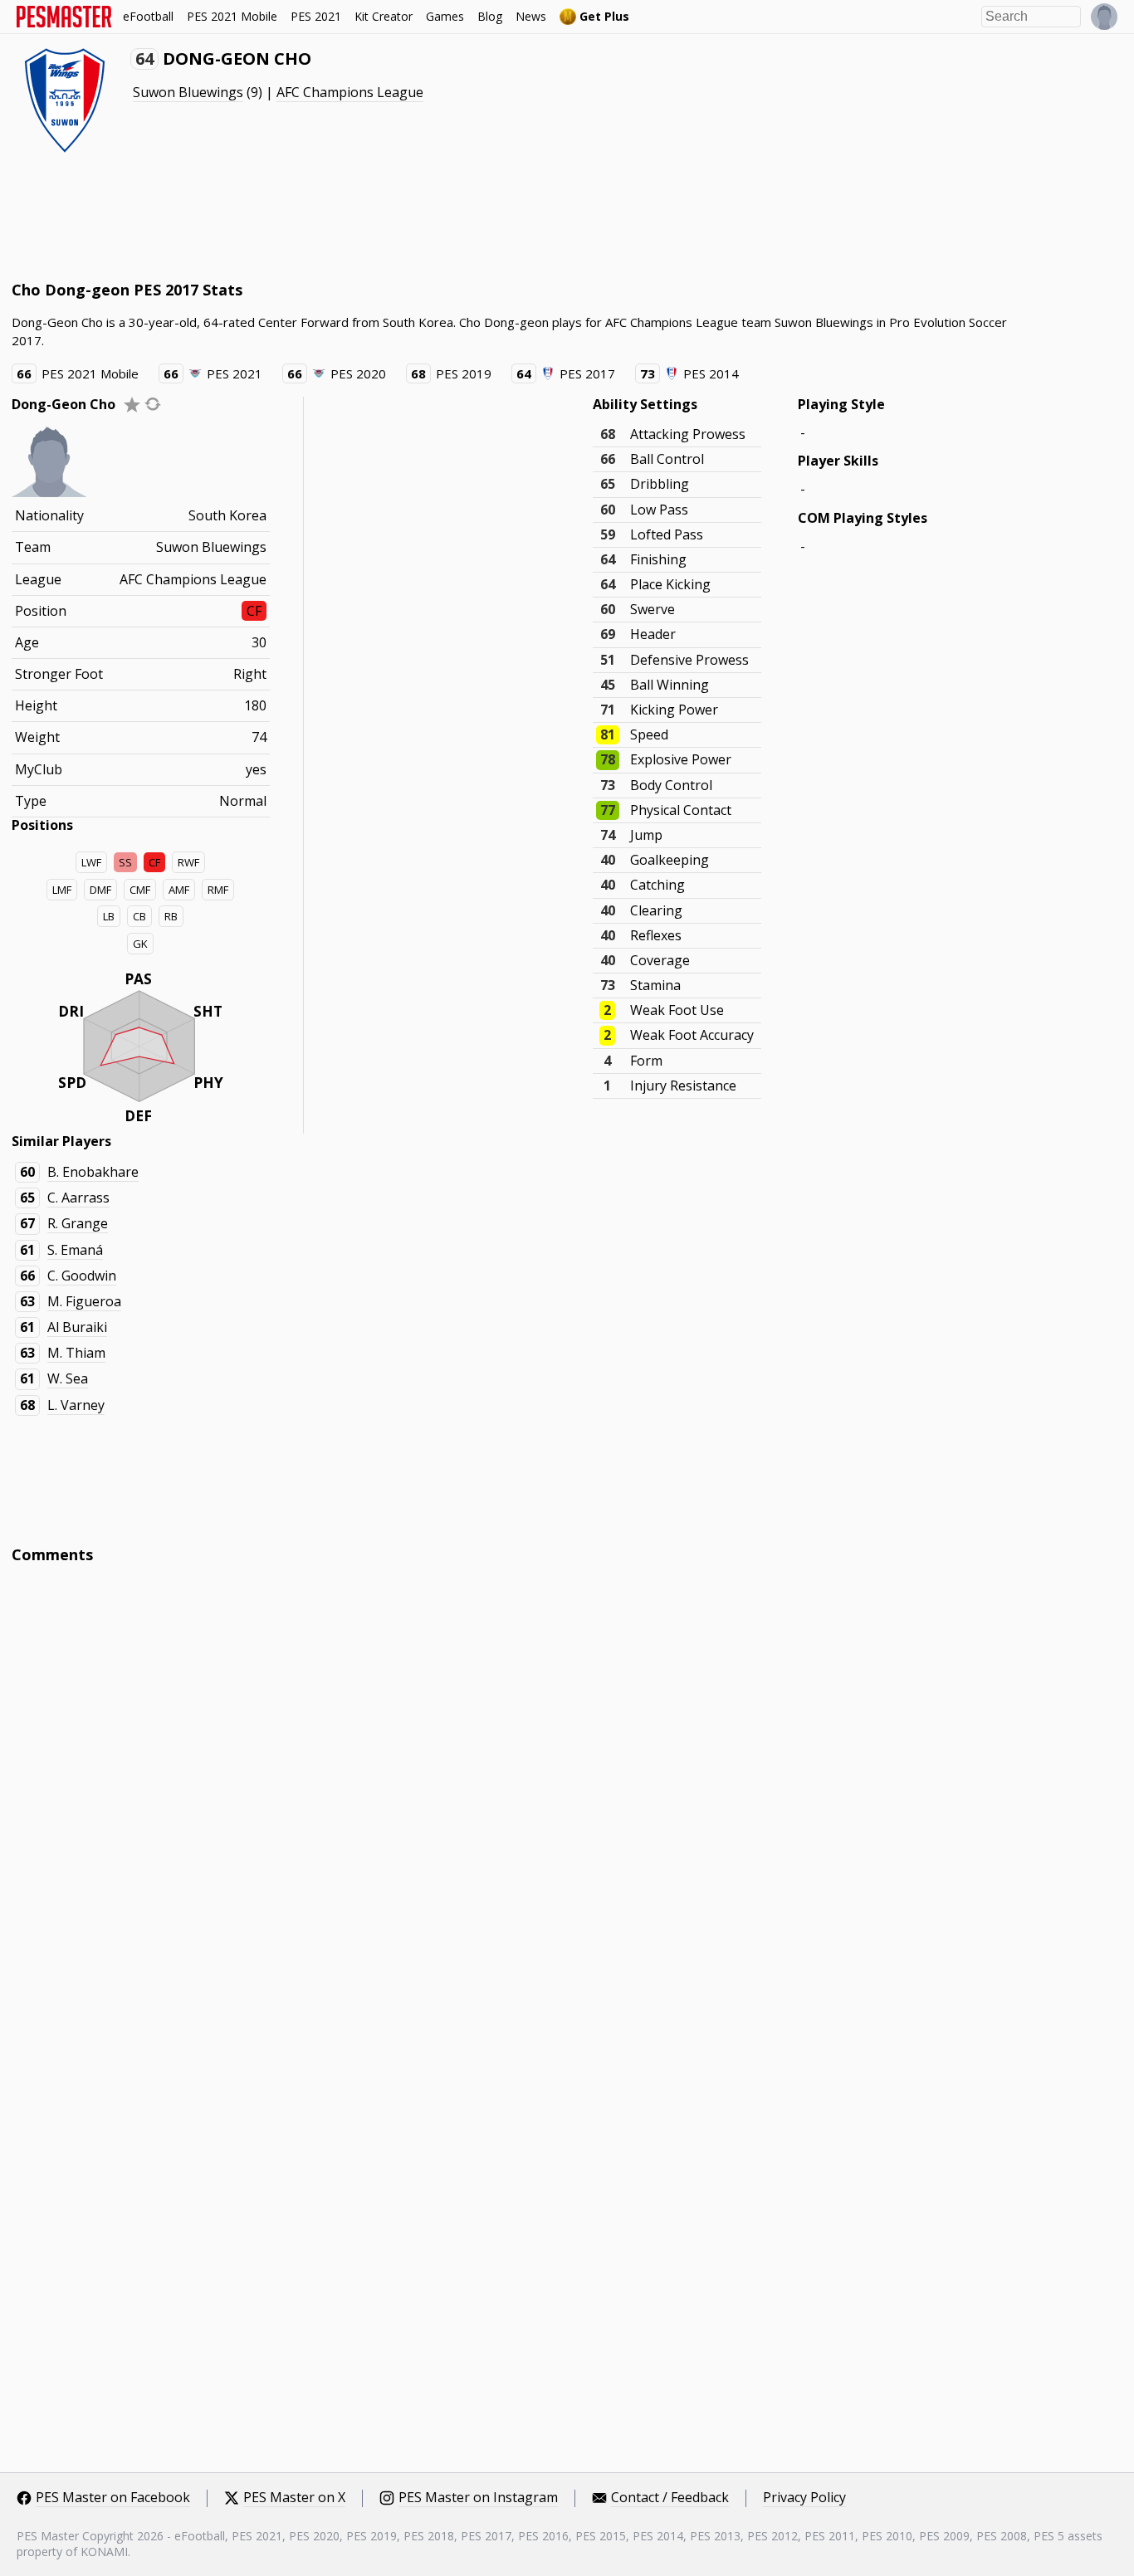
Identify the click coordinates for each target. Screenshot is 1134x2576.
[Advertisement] (314, 216)
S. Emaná (75, 1250)
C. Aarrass (78, 1198)
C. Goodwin (82, 1276)
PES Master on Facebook (113, 2498)
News (531, 16)
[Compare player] (153, 404)
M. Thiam (76, 1353)
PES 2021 (316, 16)
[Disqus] (567, 1801)
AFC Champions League (350, 92)
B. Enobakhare (93, 1172)
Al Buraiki (77, 1327)
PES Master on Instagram (478, 2498)
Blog (490, 16)
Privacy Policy (804, 2498)
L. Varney (76, 1405)
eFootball (148, 16)
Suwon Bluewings (188, 92)
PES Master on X (294, 2498)
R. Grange (78, 1223)
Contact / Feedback (670, 2498)
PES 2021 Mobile (232, 16)
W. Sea (68, 1378)
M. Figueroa (84, 1301)
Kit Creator (384, 16)
